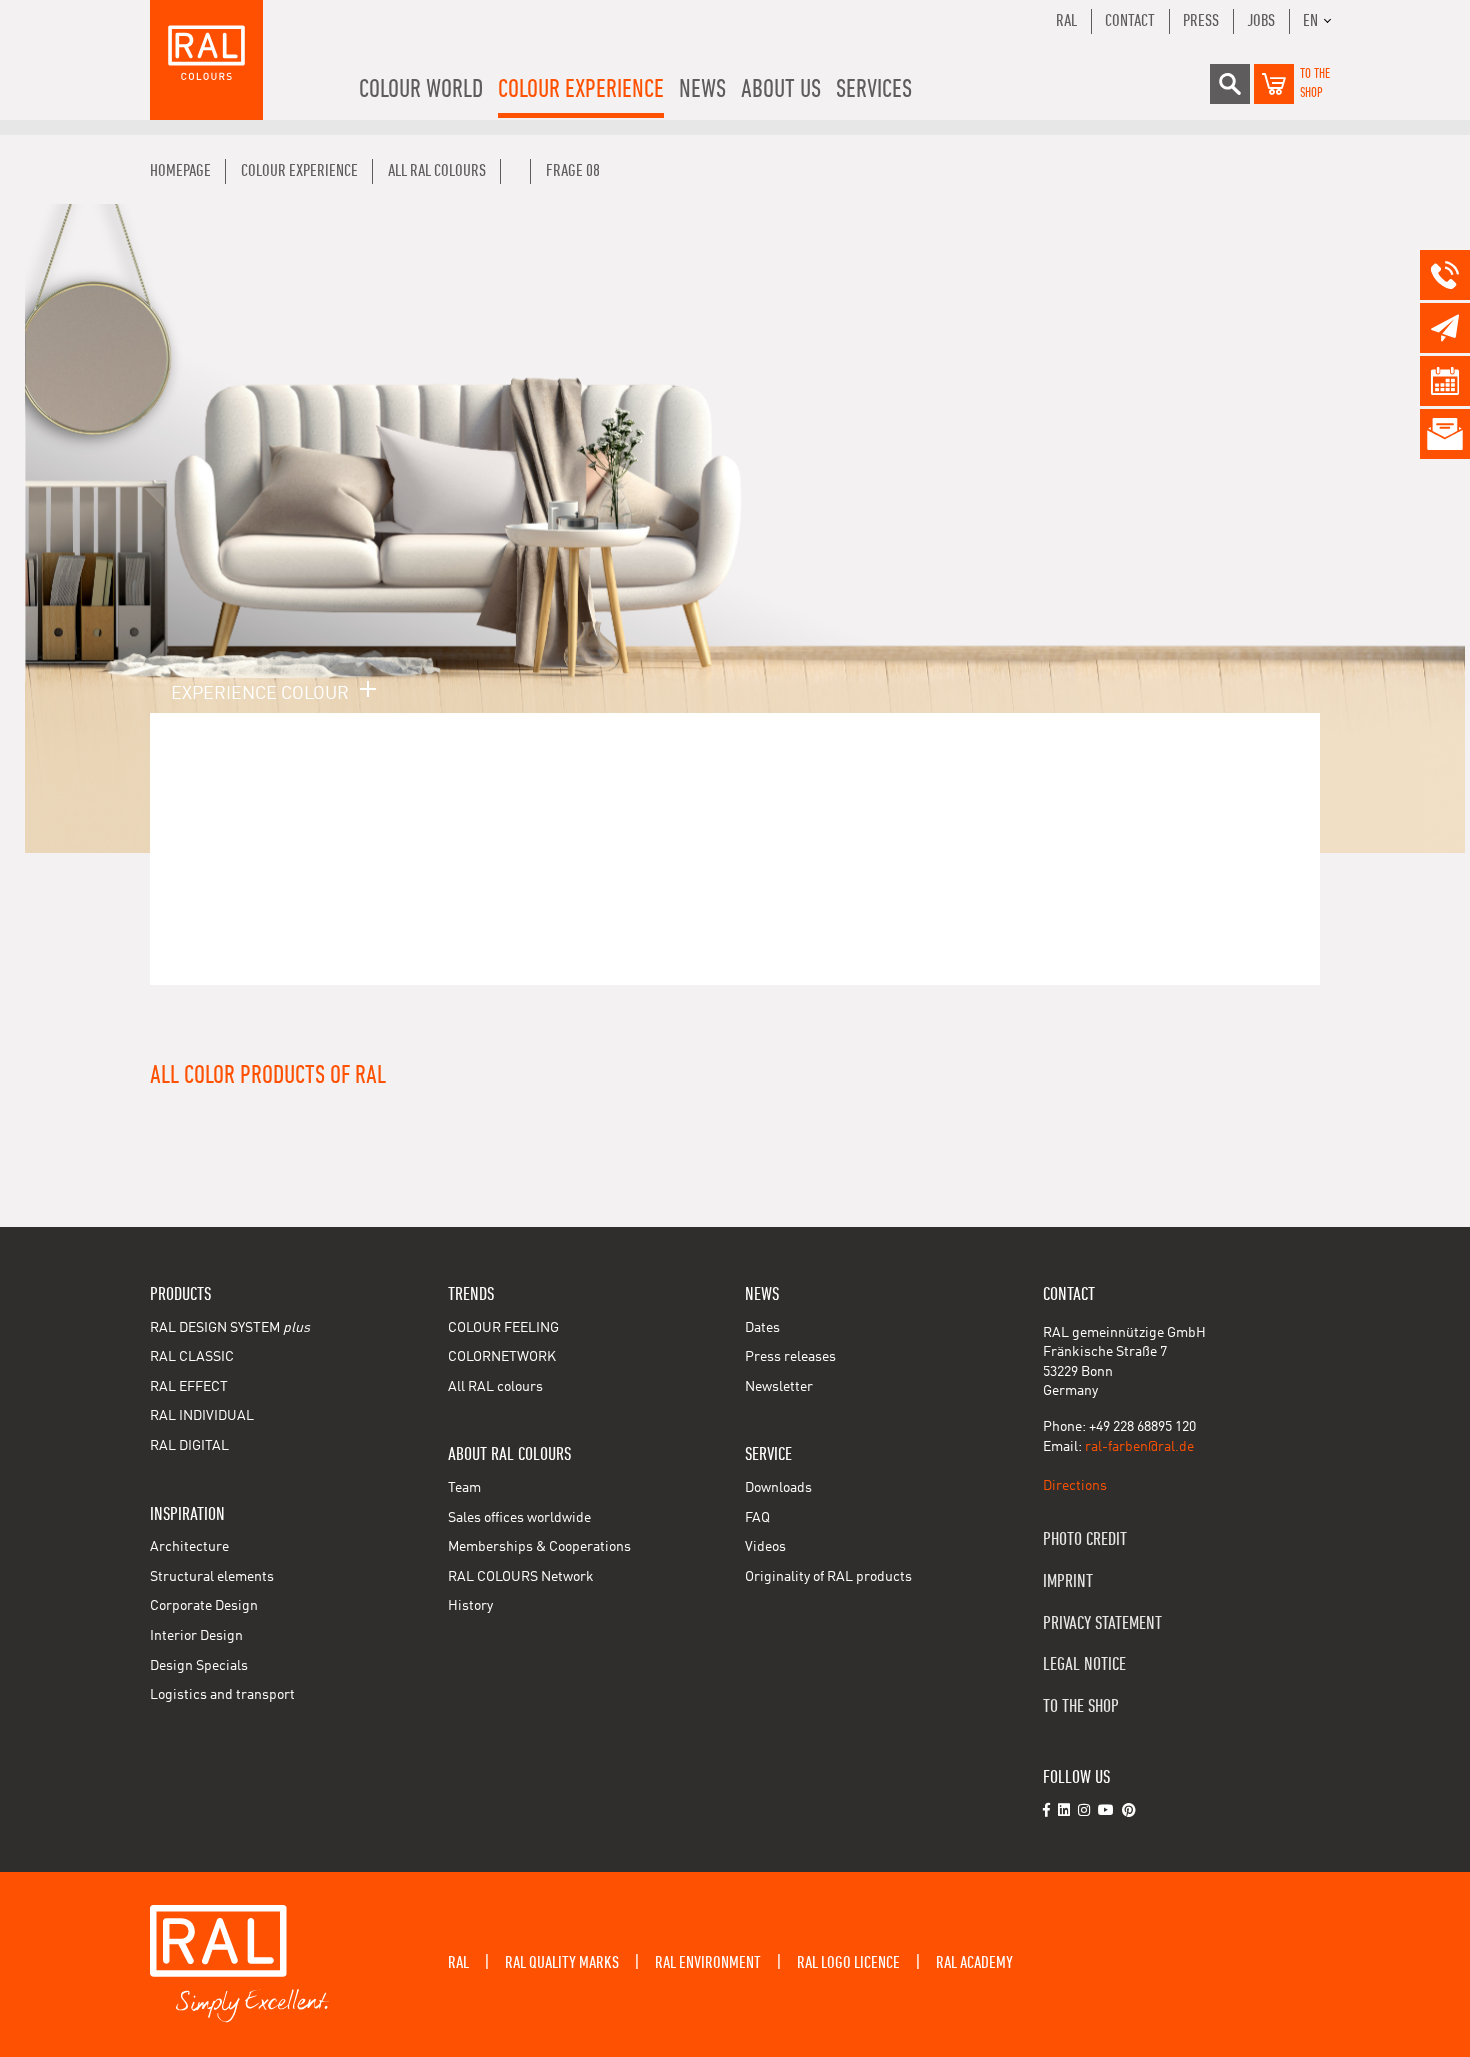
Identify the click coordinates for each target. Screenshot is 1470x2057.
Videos (765, 1547)
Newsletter (779, 1387)
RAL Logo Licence (848, 1963)
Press (1201, 21)
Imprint (1068, 1581)
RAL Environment (708, 1963)
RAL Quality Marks (562, 1963)
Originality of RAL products (828, 1577)
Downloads (778, 1488)
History (470, 1606)
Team (464, 1488)
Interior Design (196, 1636)
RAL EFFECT (189, 1387)
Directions (1075, 1486)
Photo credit (1085, 1539)
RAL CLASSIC (192, 1357)
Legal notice (1084, 1664)
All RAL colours (495, 1387)
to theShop (1315, 84)
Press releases (790, 1357)
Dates (762, 1328)
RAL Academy (974, 1963)
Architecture (189, 1547)
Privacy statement (1102, 1623)
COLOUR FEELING (503, 1328)
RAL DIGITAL (189, 1446)
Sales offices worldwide (519, 1518)
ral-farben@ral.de (1139, 1447)
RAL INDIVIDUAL (202, 1416)
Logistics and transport (222, 1695)
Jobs (1261, 21)
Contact (1130, 21)
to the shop (1081, 1706)
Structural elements (212, 1577)
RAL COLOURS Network (521, 1577)
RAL (1066, 21)
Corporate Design (204, 1606)
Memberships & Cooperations (539, 1547)
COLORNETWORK (502, 1357)
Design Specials (199, 1666)
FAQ (757, 1518)
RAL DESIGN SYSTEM (230, 1328)
